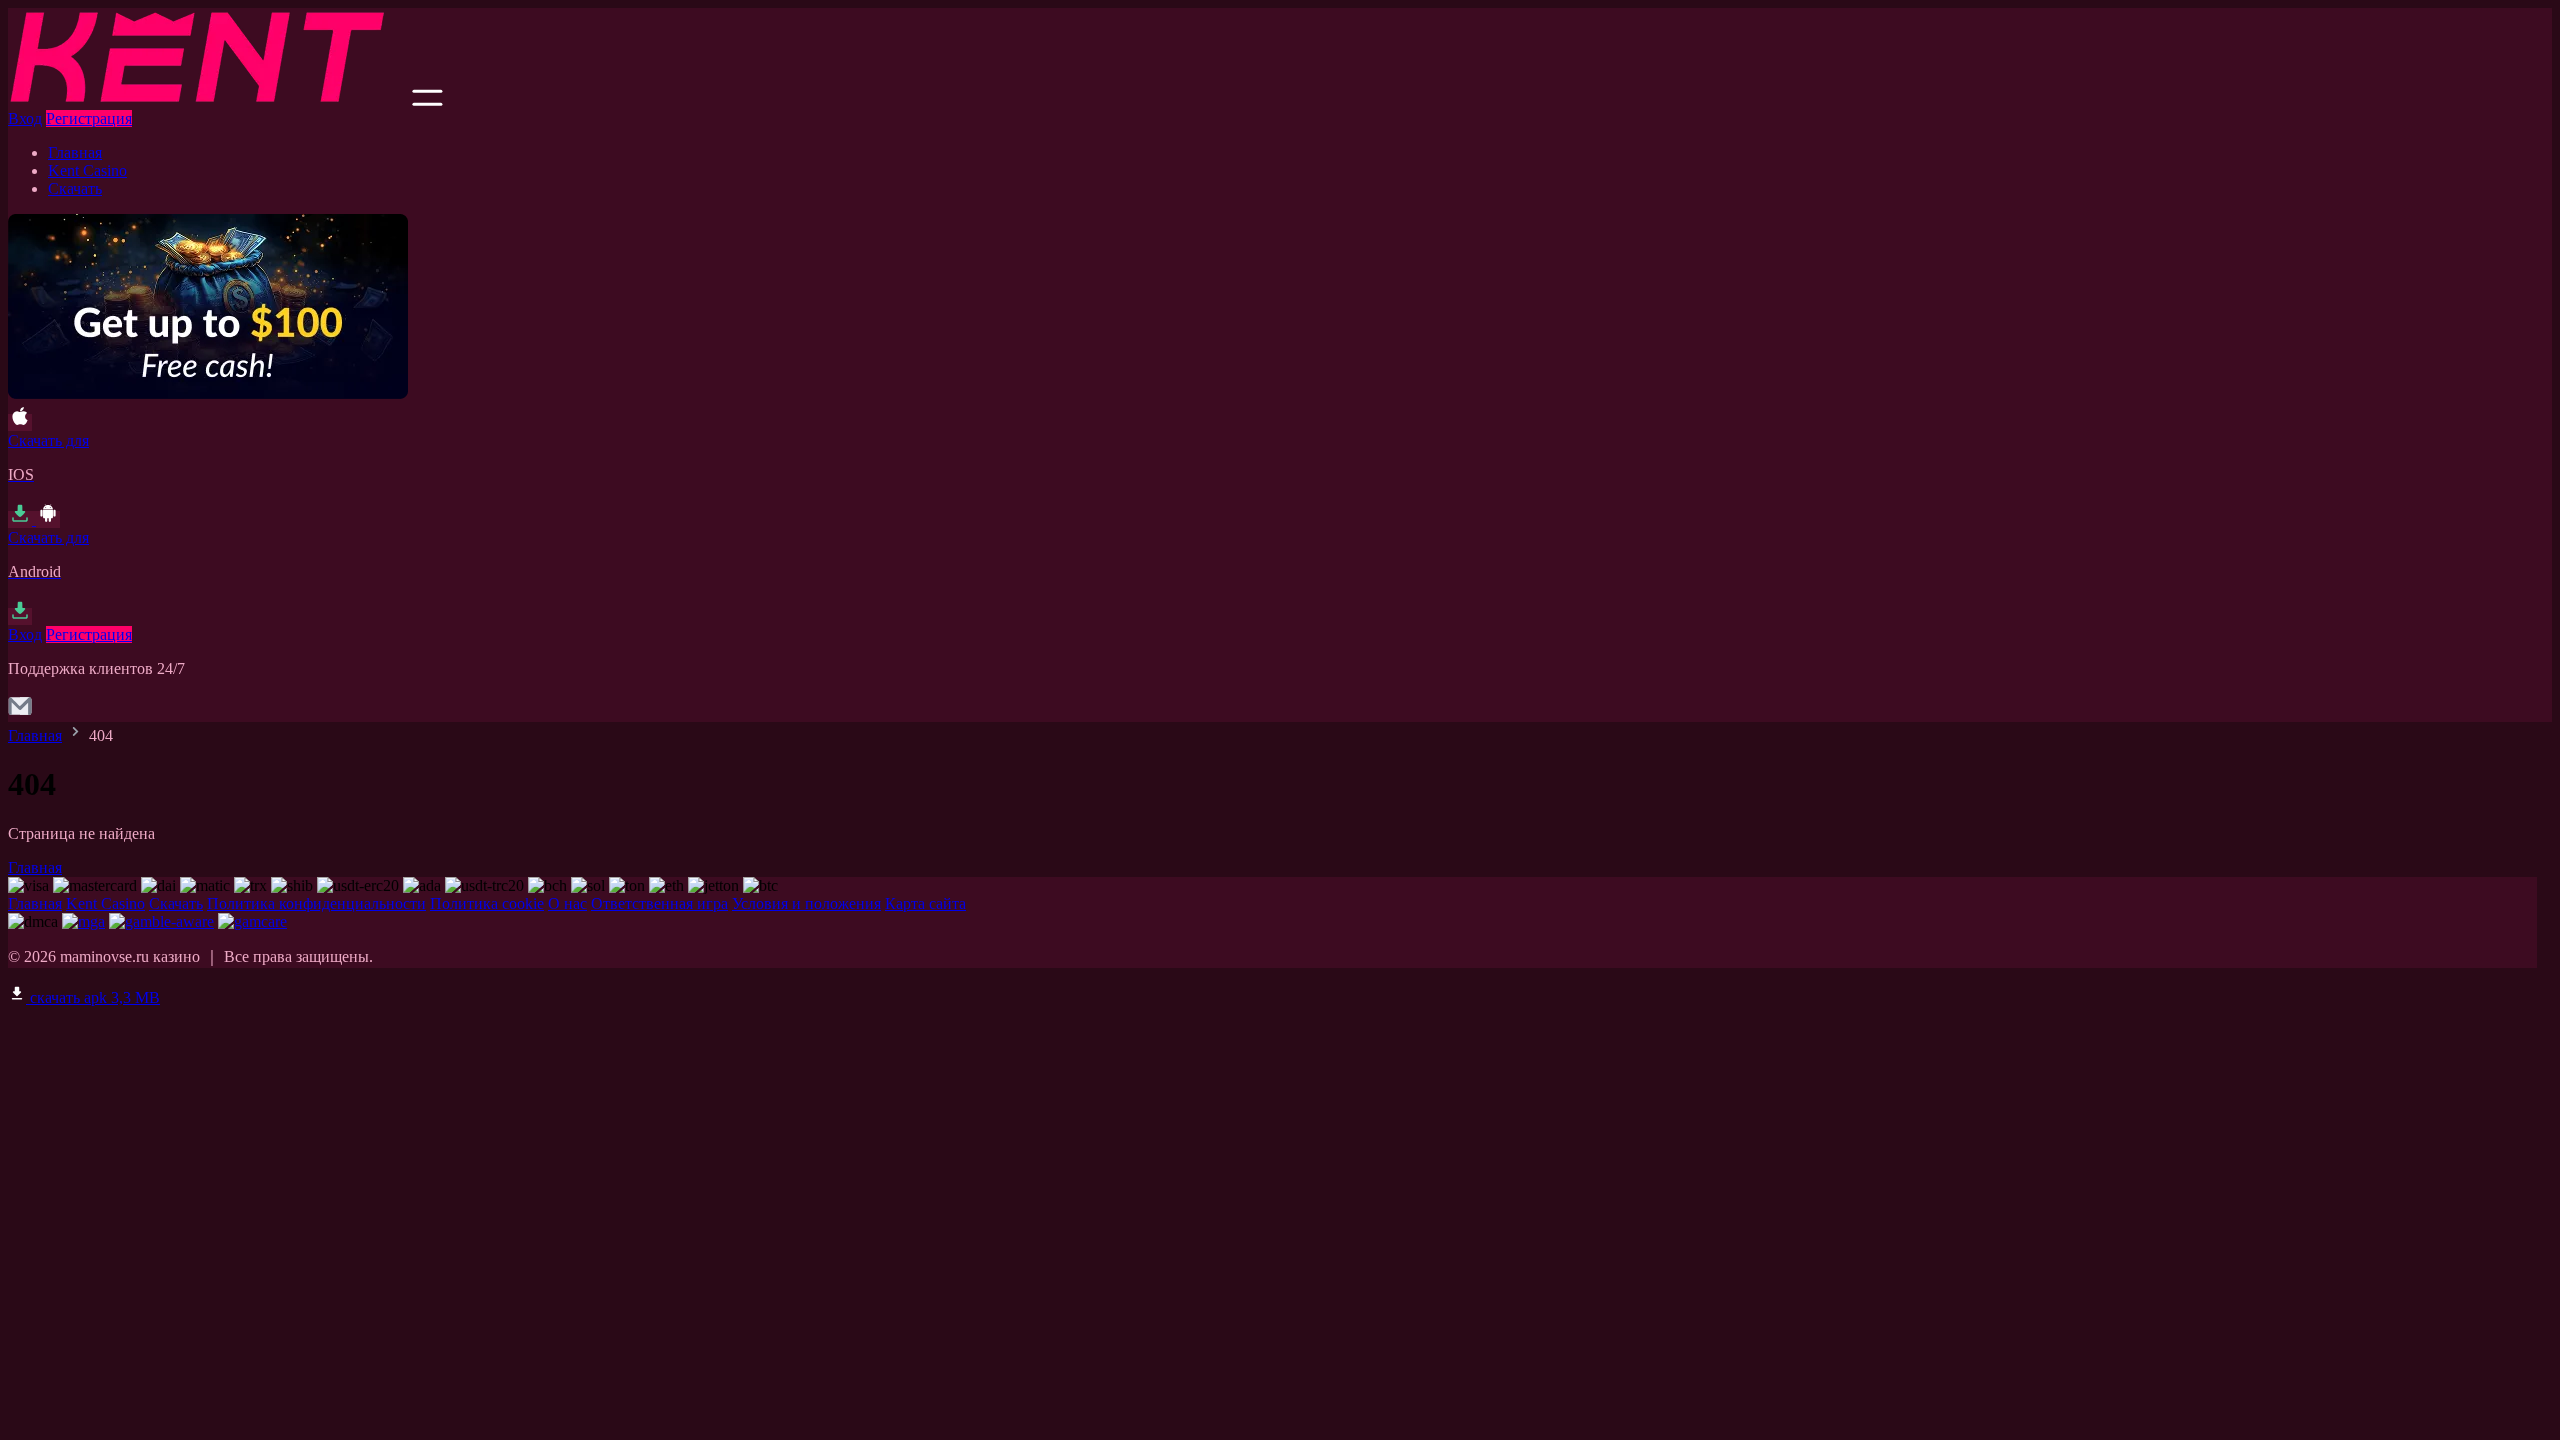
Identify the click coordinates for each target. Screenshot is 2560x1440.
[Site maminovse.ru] (208, 100)
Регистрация (89, 118)
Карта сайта (925, 903)
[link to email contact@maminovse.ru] (20, 712)
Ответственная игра (659, 903)
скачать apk (93, 997)
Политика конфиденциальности (316, 903)
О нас (567, 903)
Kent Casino (87, 170)
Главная (75, 152)
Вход (25, 118)
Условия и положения (806, 903)
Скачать (75, 188)
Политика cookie (487, 903)
